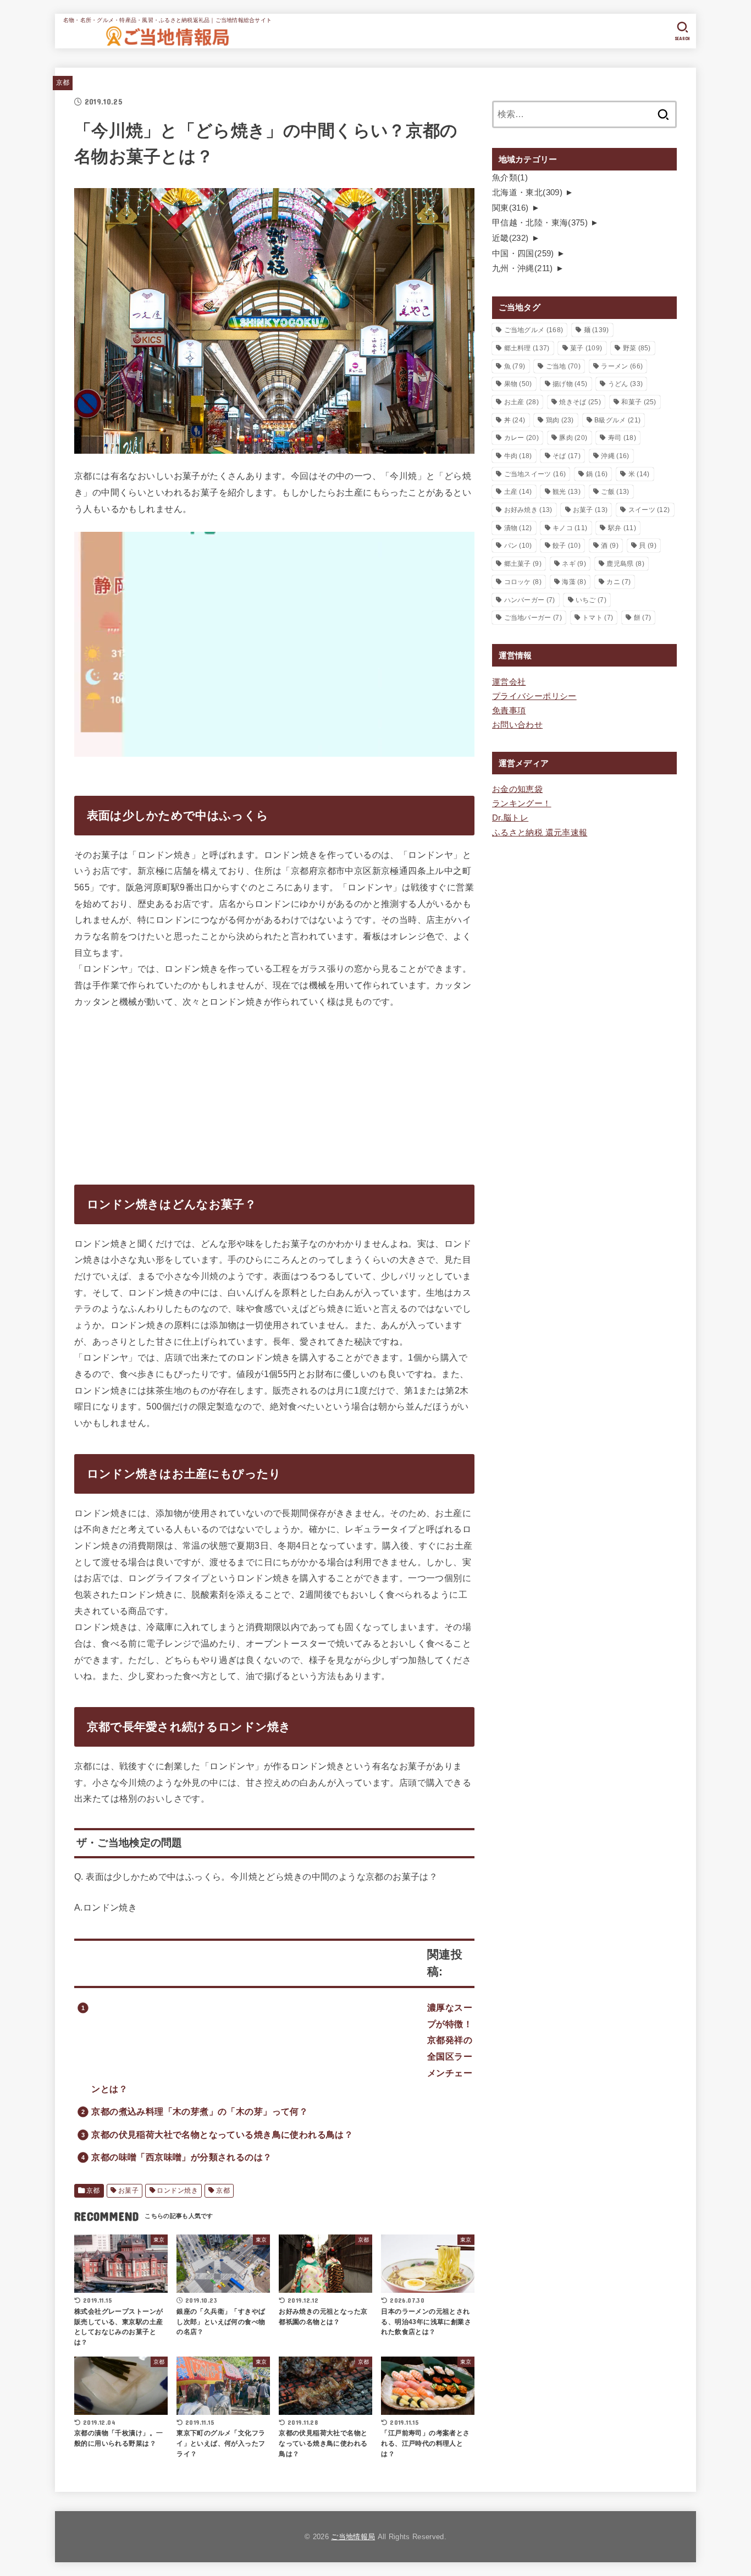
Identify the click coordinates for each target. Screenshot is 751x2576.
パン (518, 546)
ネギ (574, 564)
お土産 (521, 402)
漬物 (518, 528)
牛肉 (518, 456)
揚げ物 (570, 384)
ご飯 (615, 492)
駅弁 (622, 528)
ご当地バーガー (533, 618)
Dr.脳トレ (510, 818)
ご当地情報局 (353, 2537)
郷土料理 (527, 348)
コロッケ (523, 582)
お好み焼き (528, 510)
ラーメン (622, 366)
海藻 (574, 582)
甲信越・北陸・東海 (540, 223)
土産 (518, 492)
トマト (598, 618)
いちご (591, 600)
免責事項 (509, 711)
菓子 (586, 348)
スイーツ (649, 510)
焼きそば (580, 402)
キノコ (570, 528)
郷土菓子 (523, 564)
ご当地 (563, 366)
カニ (619, 582)
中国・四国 (523, 254)
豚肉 (573, 438)
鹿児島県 (625, 564)
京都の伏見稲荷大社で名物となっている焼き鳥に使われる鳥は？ (222, 2134)
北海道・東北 (527, 192)
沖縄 (615, 456)
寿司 (622, 438)
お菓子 (128, 2190)
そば (567, 456)
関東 (510, 208)
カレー (521, 438)
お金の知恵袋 (517, 789)
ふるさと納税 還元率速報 (540, 833)
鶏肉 (560, 420)
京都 (63, 82)
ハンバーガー (530, 600)
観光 (567, 492)
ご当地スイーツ (535, 474)
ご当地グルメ (534, 330)
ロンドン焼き (177, 2190)
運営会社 (509, 682)
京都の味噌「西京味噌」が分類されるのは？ (181, 2157)
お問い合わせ (517, 725)
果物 (518, 384)
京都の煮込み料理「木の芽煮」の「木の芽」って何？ (200, 2111)
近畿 (510, 238)
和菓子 (639, 402)
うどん (625, 384)
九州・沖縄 (523, 268)
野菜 (637, 348)
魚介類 (510, 178)
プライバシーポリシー (534, 696)
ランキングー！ (522, 803)
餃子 (567, 546)
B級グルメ (617, 420)
